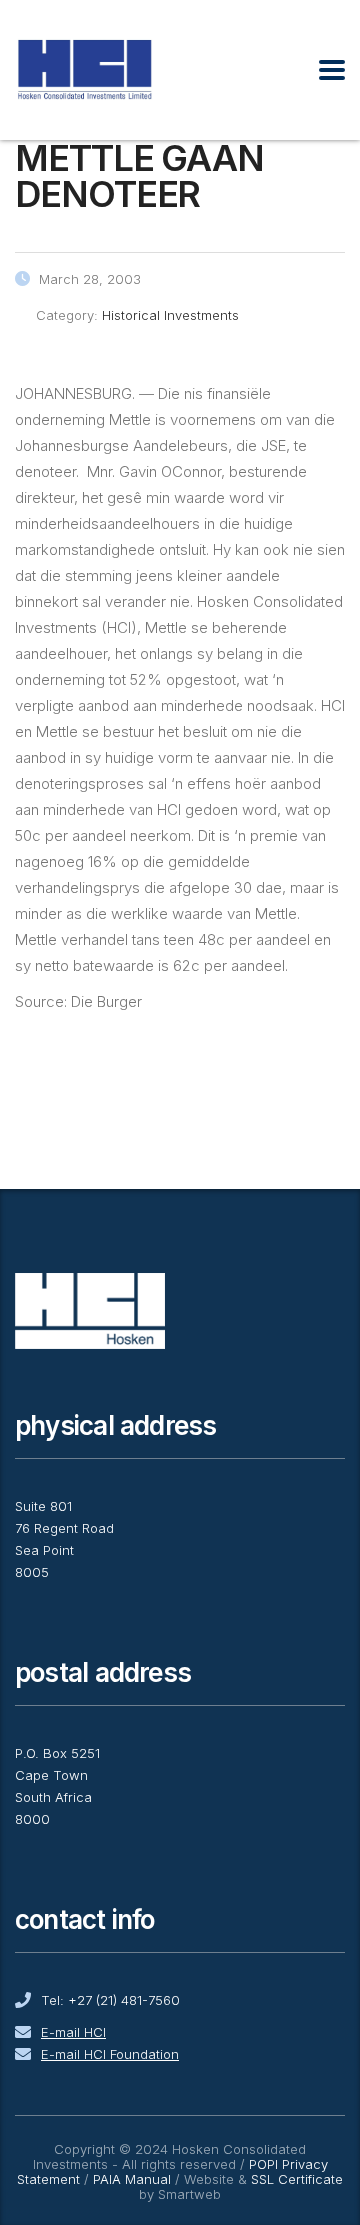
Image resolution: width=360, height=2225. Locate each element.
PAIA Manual (132, 2179)
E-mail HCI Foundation (110, 2054)
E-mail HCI (73, 2032)
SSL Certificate (297, 2179)
